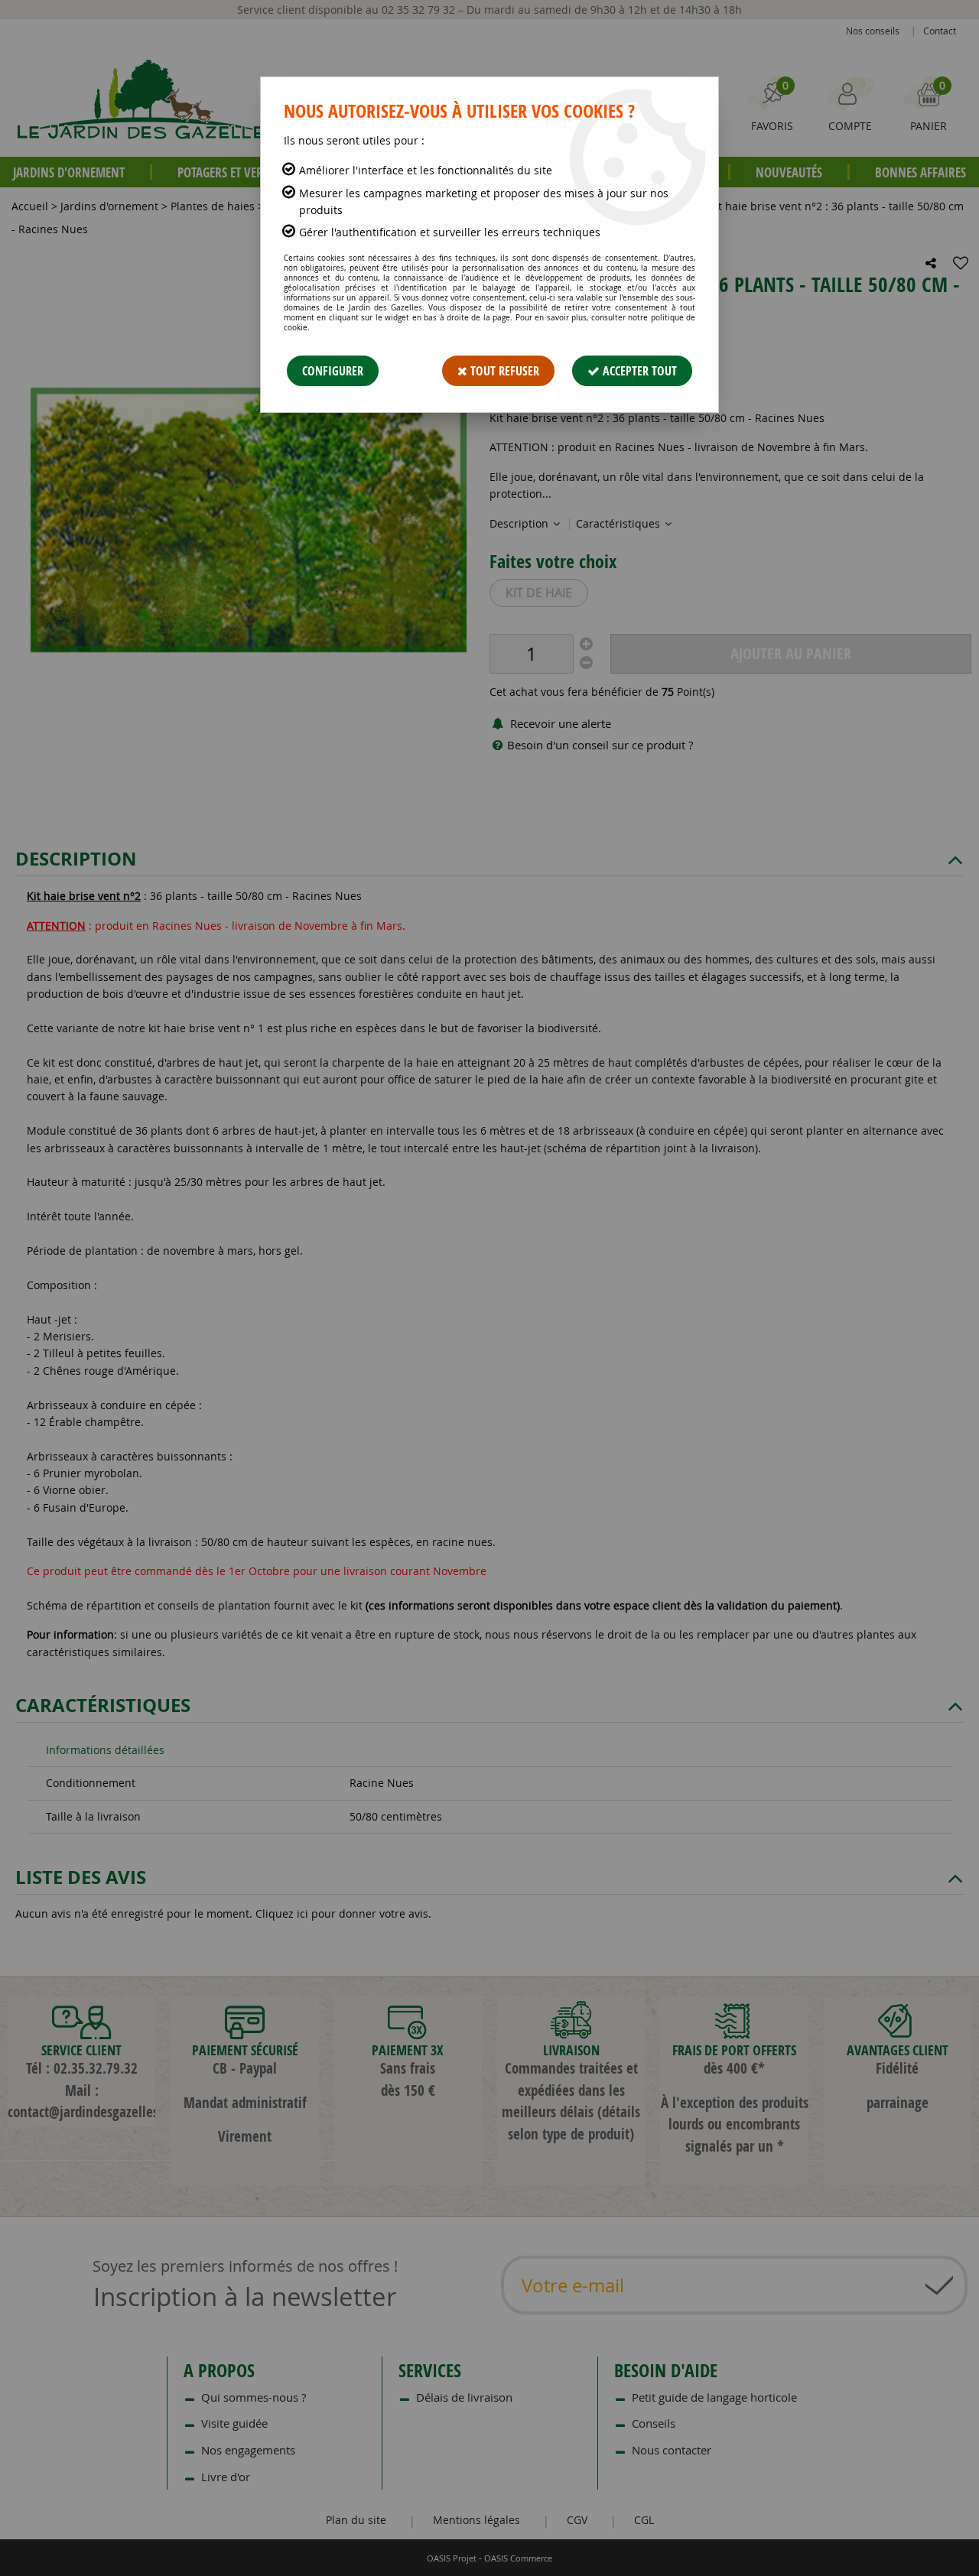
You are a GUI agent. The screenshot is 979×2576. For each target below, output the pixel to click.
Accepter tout (638, 371)
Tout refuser (503, 371)
